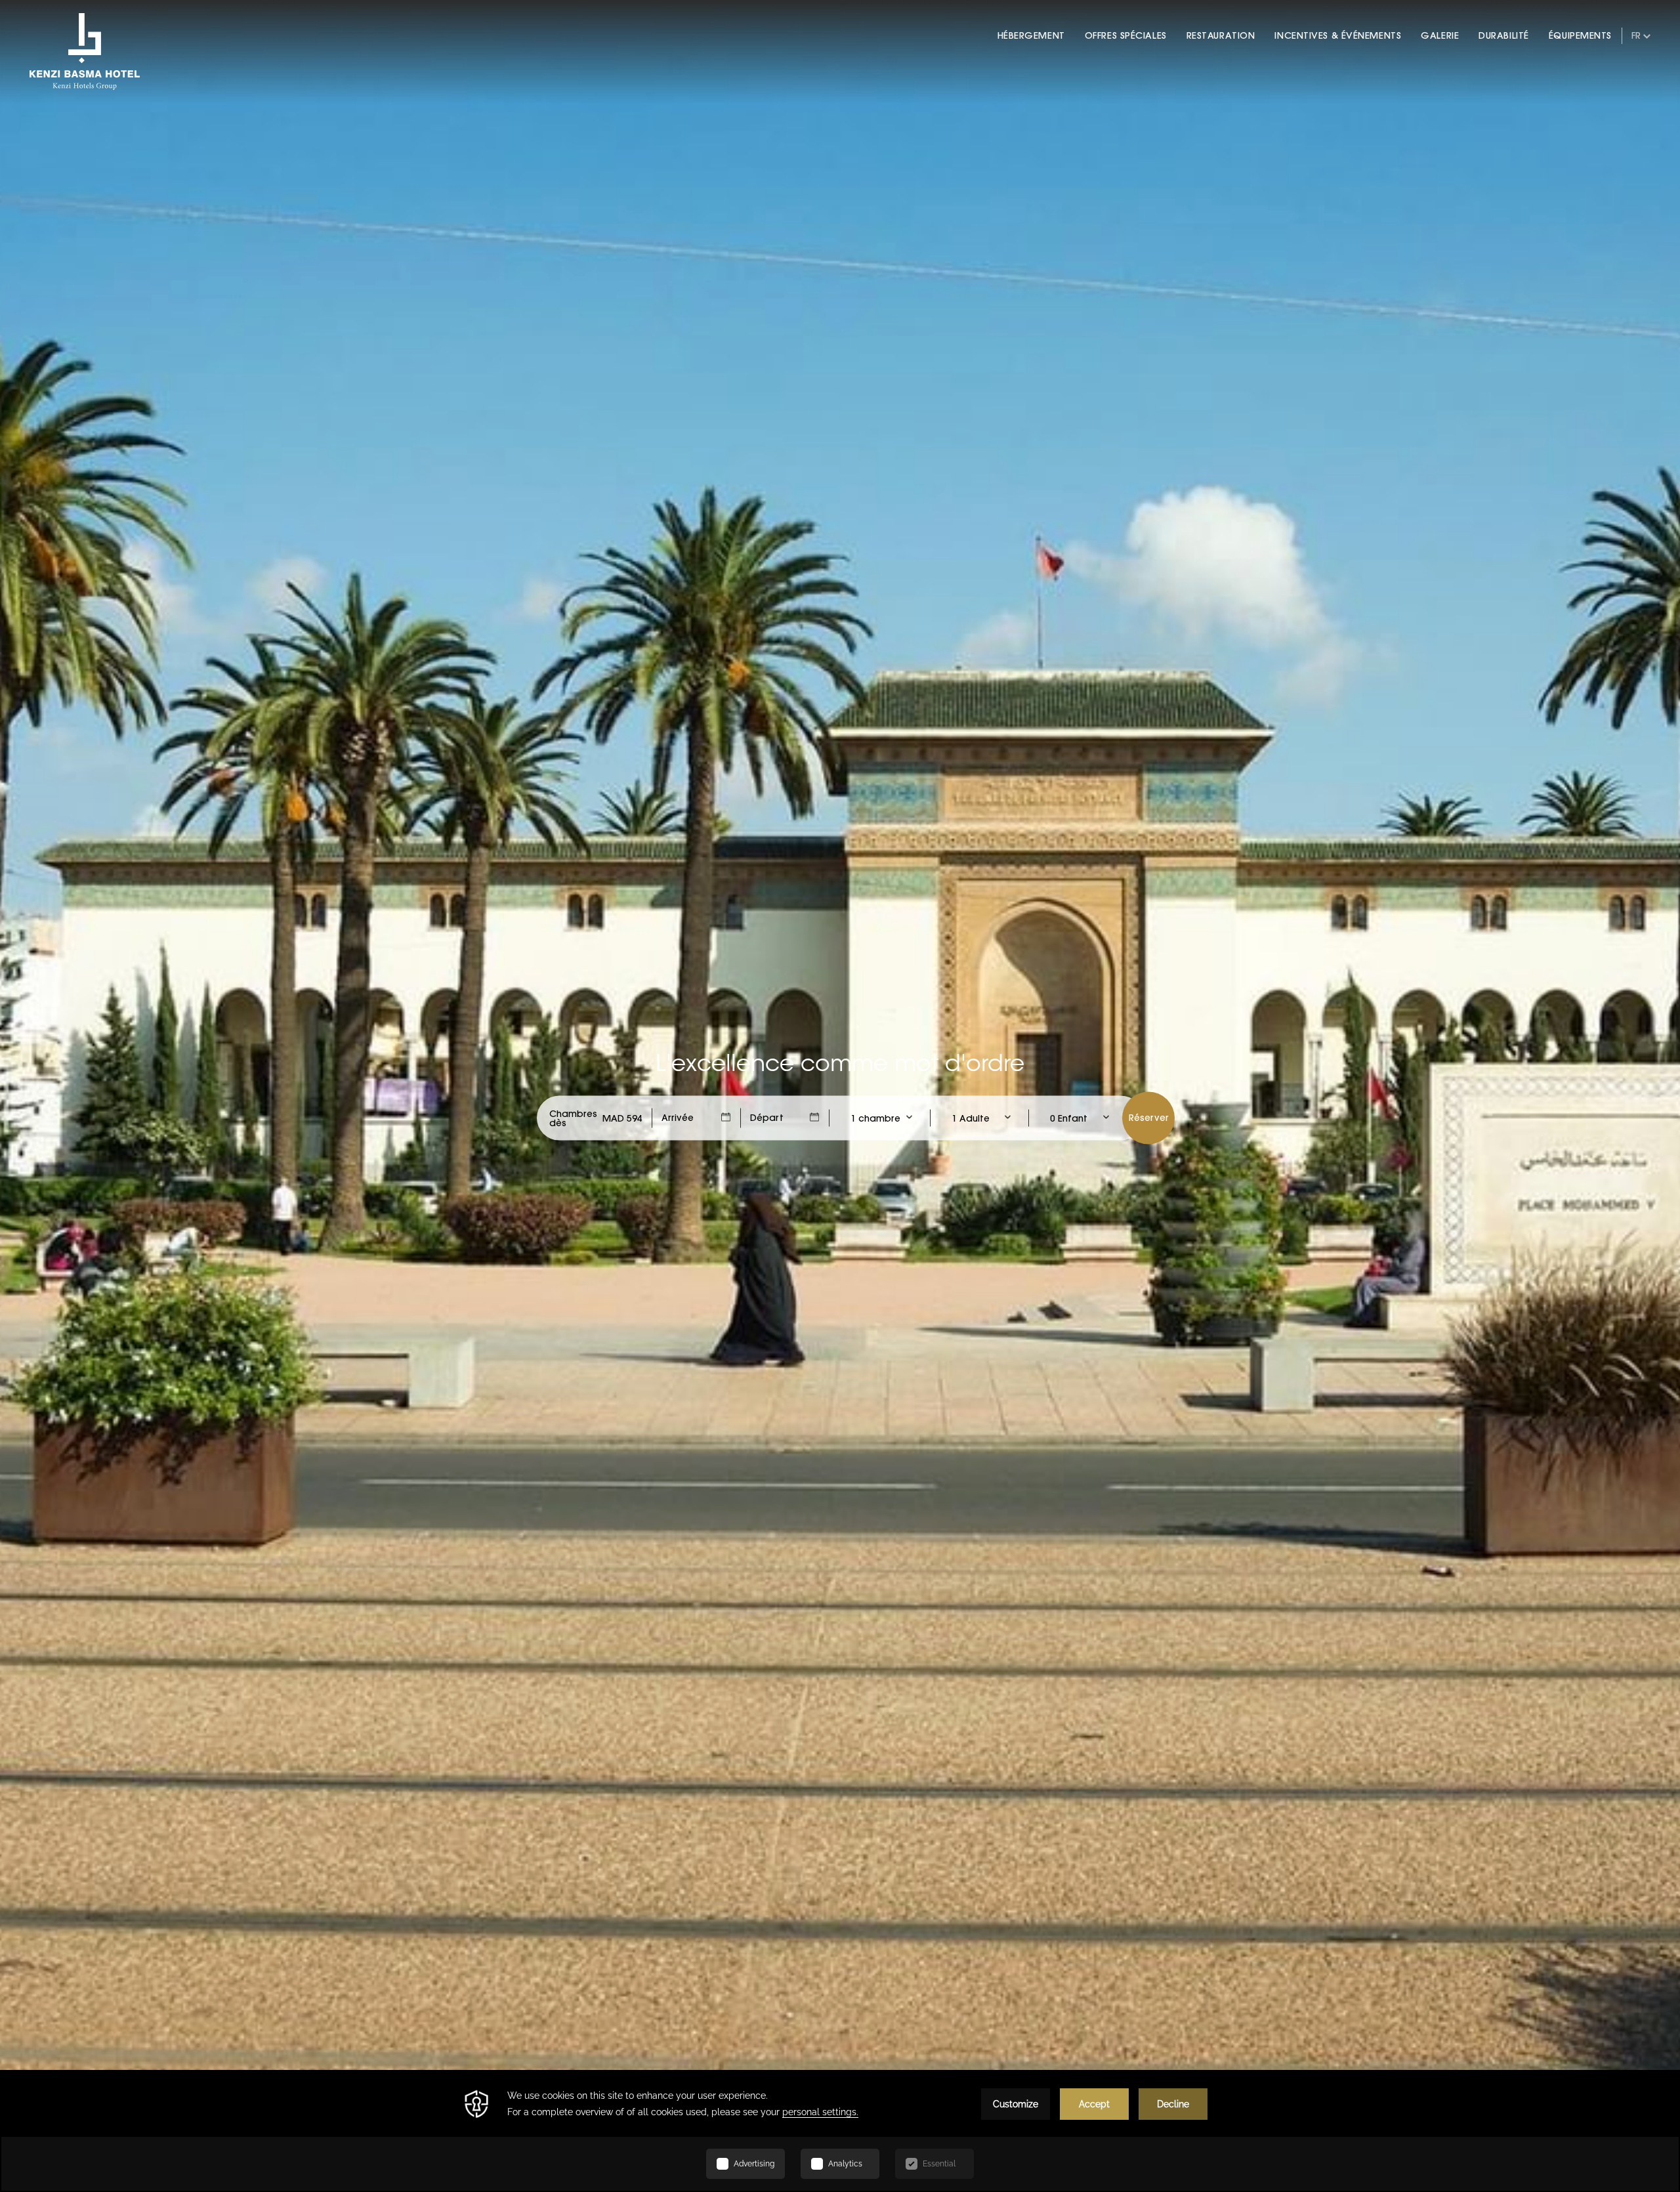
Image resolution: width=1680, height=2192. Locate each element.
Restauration (1221, 35)
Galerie (1440, 35)
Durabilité (1504, 35)
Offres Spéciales (1126, 35)
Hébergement (1031, 35)
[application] (840, 2131)
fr (1636, 35)
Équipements (1580, 35)
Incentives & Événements (1338, 35)
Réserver (1149, 1118)
